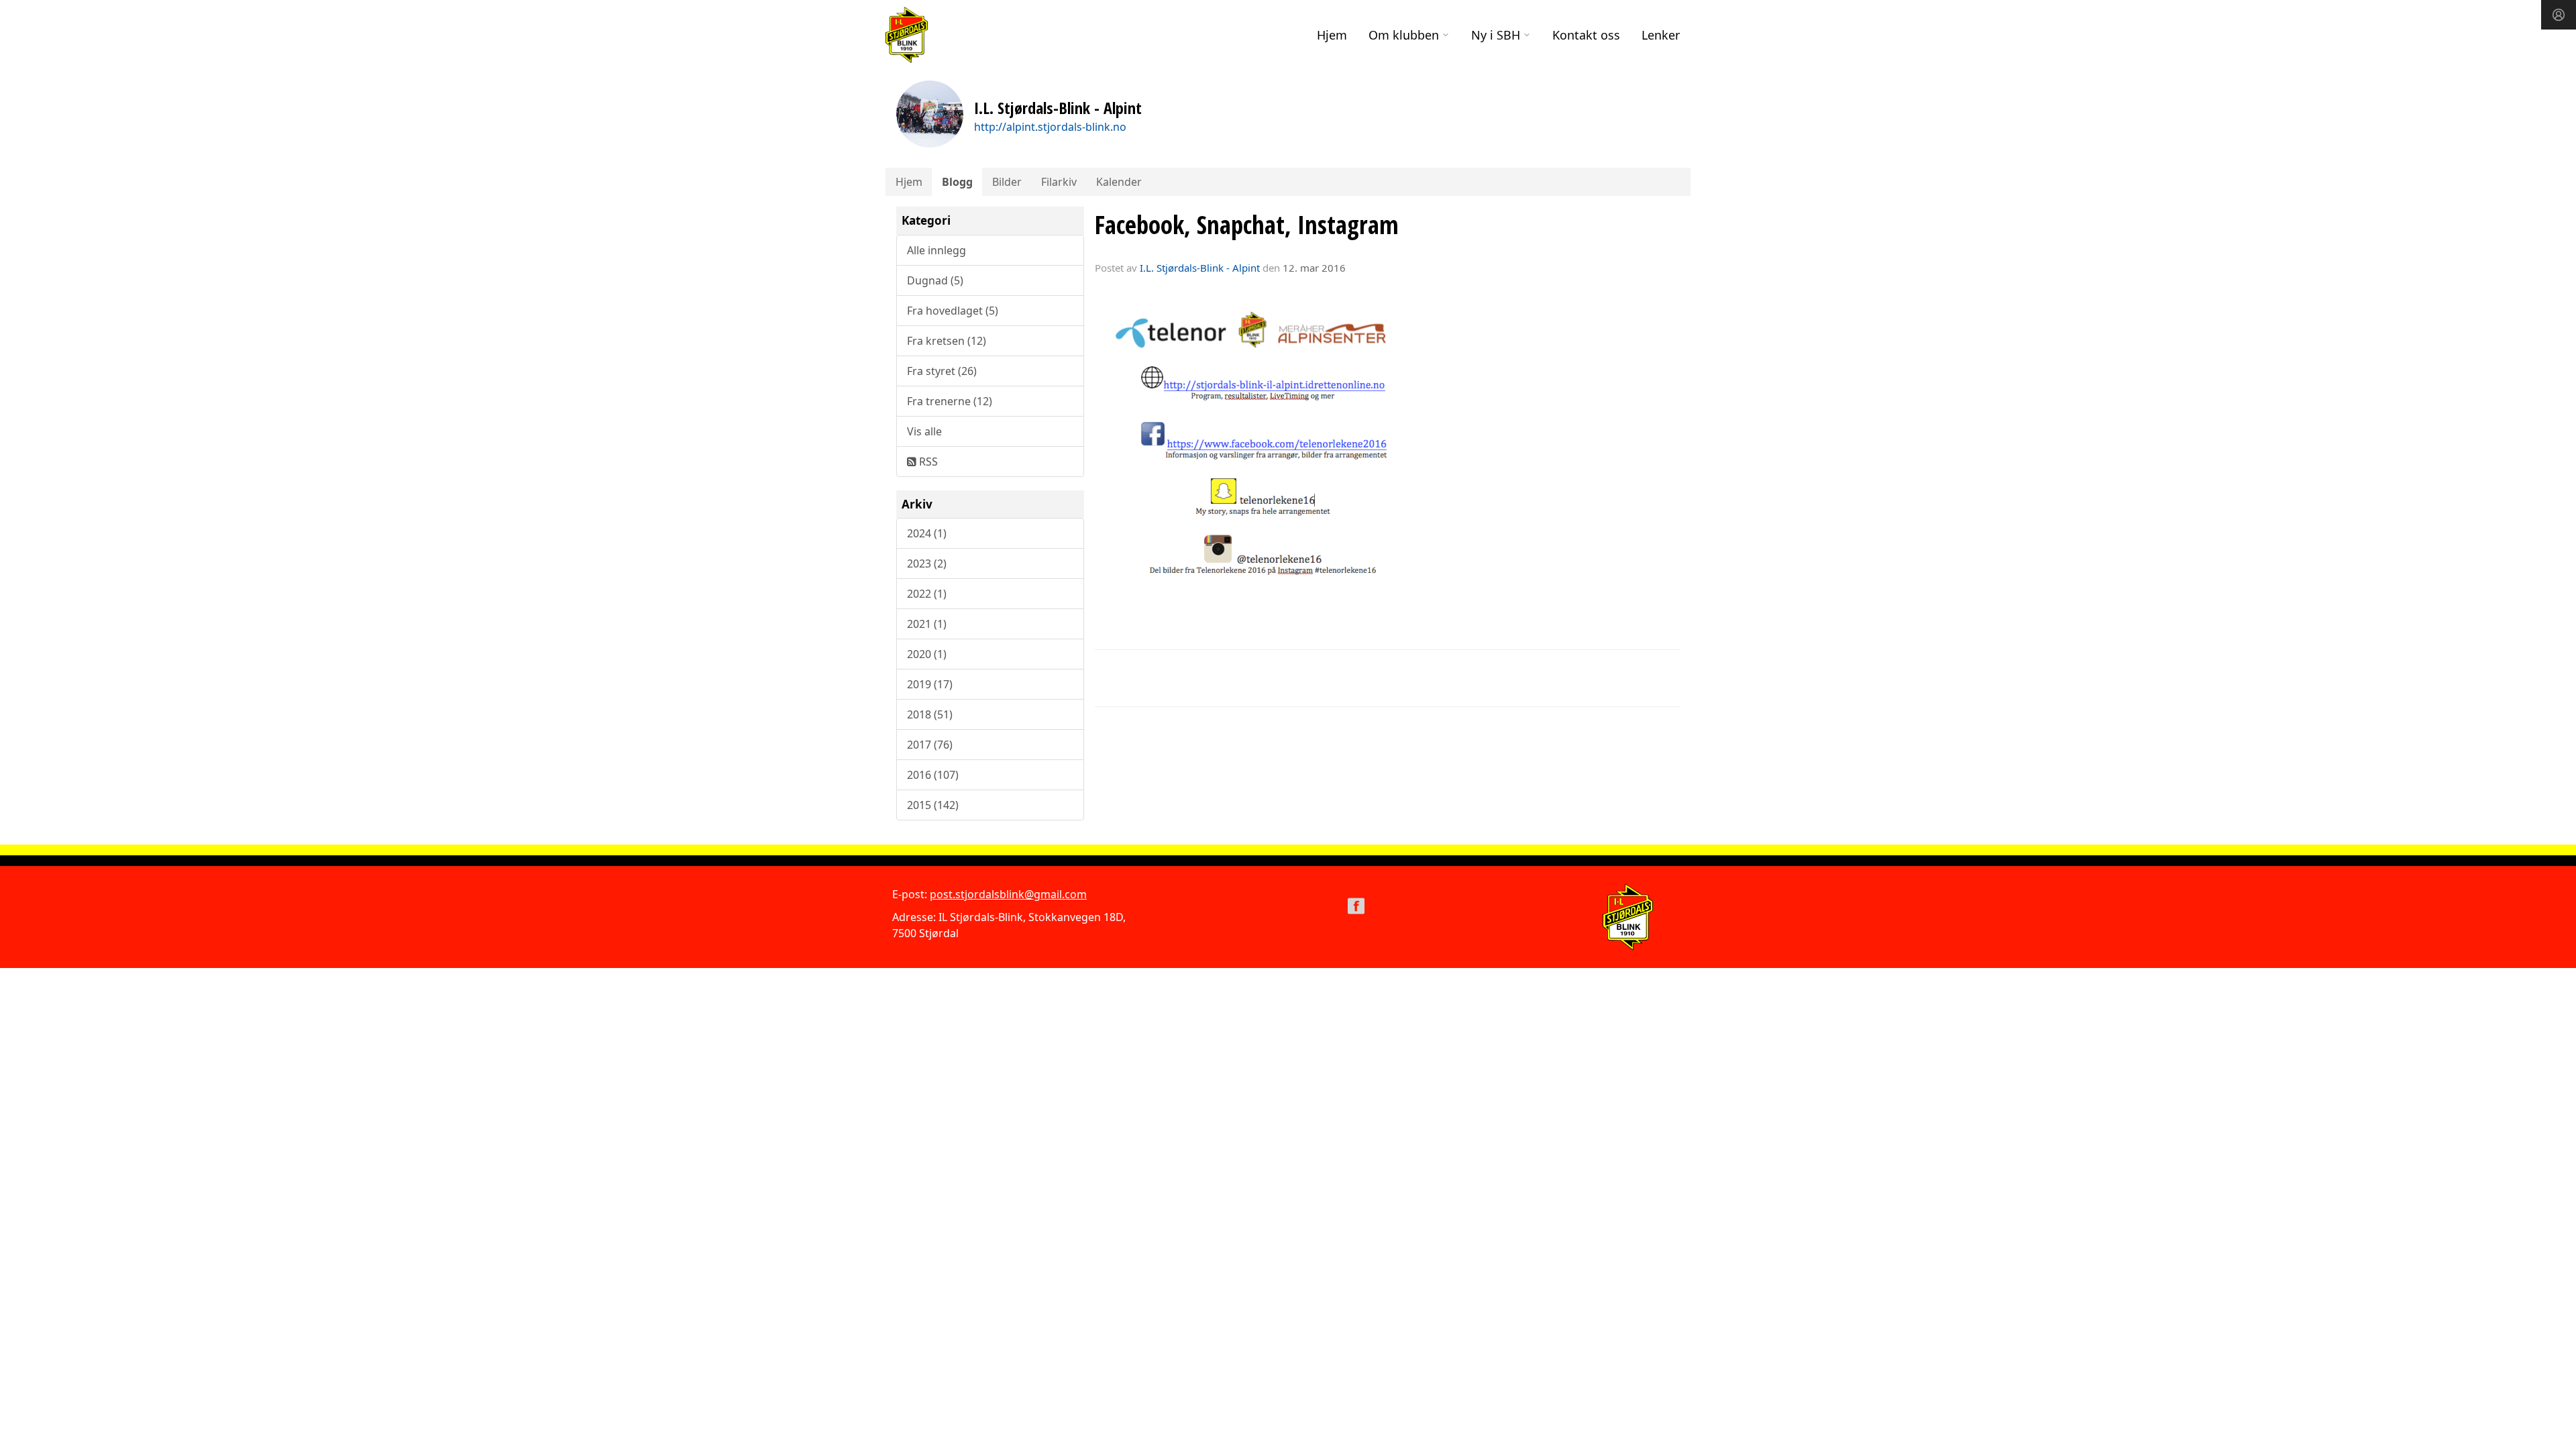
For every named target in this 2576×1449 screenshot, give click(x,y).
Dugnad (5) (935, 280)
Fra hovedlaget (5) (953, 311)
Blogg (957, 182)
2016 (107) (933, 775)
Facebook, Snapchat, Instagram (1247, 225)
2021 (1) (927, 624)
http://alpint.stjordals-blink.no (1050, 127)
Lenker (1661, 35)
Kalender (1119, 182)
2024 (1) (927, 533)
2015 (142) (933, 805)
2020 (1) (927, 654)
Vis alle (924, 431)
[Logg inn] (2559, 15)
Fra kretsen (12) (947, 341)
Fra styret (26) (942, 371)
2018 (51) (930, 714)
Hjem (1332, 35)
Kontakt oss (1586, 35)
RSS (927, 462)
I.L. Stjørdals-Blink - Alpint (1200, 268)
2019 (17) (930, 684)
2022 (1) (927, 594)
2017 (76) (930, 745)
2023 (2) (927, 563)
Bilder (1007, 182)
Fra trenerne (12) (950, 401)
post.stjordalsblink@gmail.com (1008, 894)
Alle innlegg (936, 250)
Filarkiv (1059, 182)
